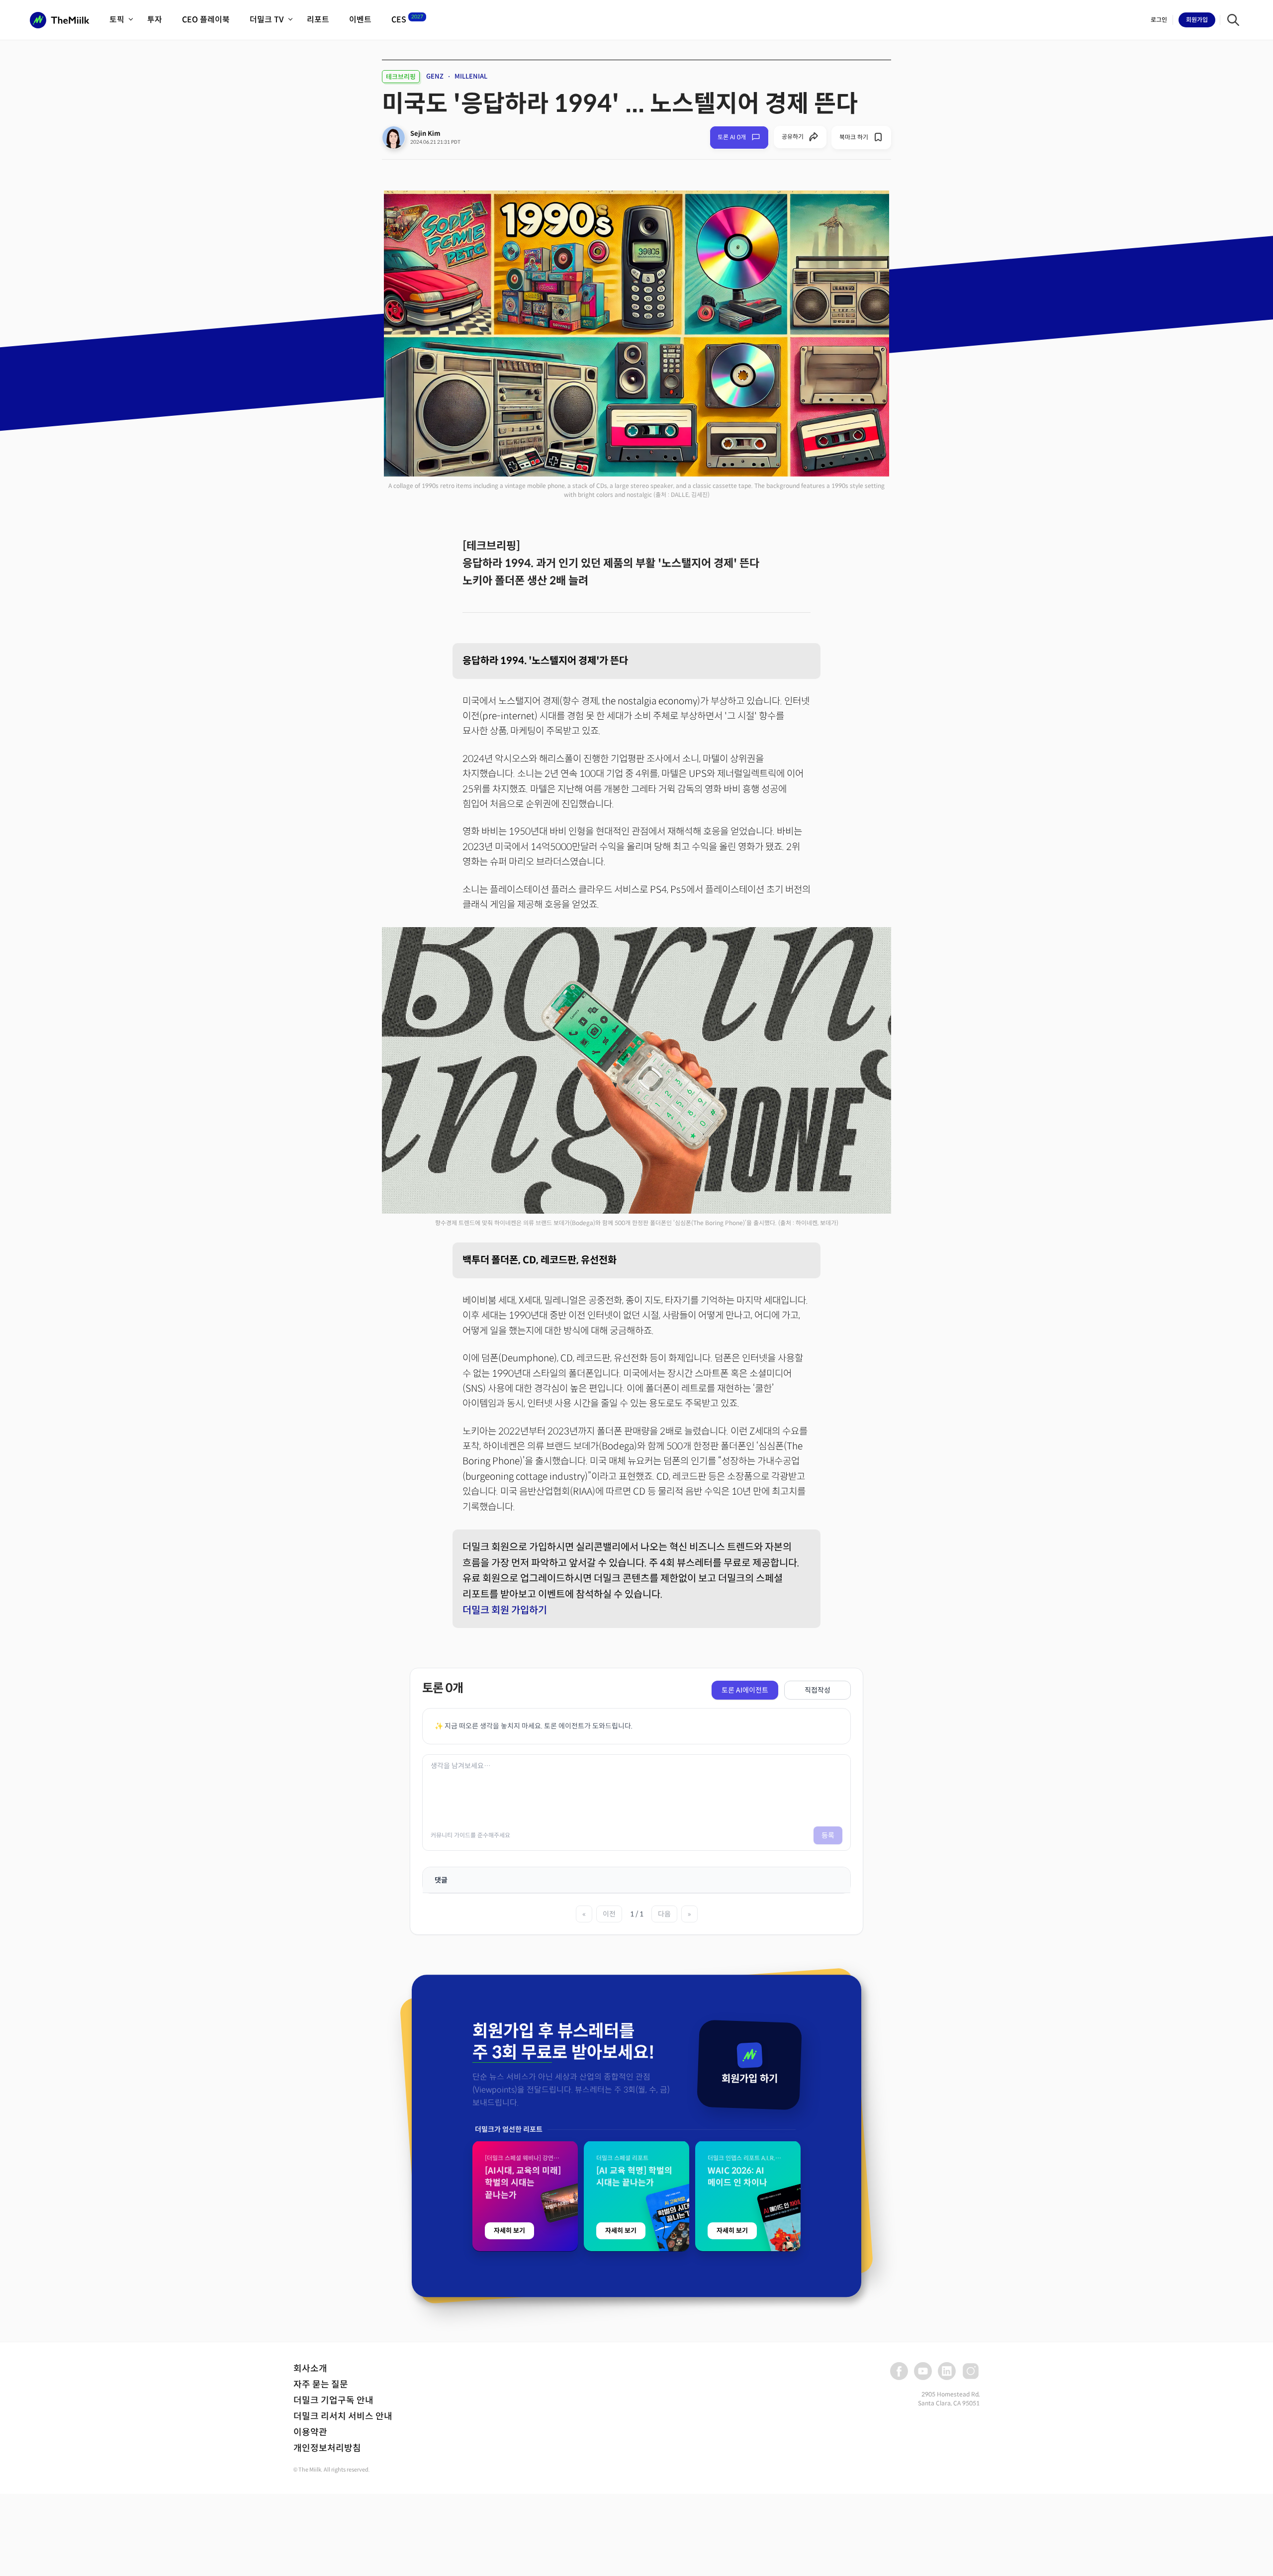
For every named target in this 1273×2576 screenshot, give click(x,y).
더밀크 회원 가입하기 (505, 1610)
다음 (664, 1914)
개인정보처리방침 (327, 2448)
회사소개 (310, 2369)
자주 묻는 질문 (321, 2385)
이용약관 (310, 2432)
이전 (609, 1914)
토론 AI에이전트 (745, 1690)
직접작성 (818, 1690)
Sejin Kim (425, 134)
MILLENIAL (471, 76)
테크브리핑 (401, 77)
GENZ (435, 76)
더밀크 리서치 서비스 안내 (343, 2416)
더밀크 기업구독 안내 (333, 2400)
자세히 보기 (509, 2231)
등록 (828, 1835)
